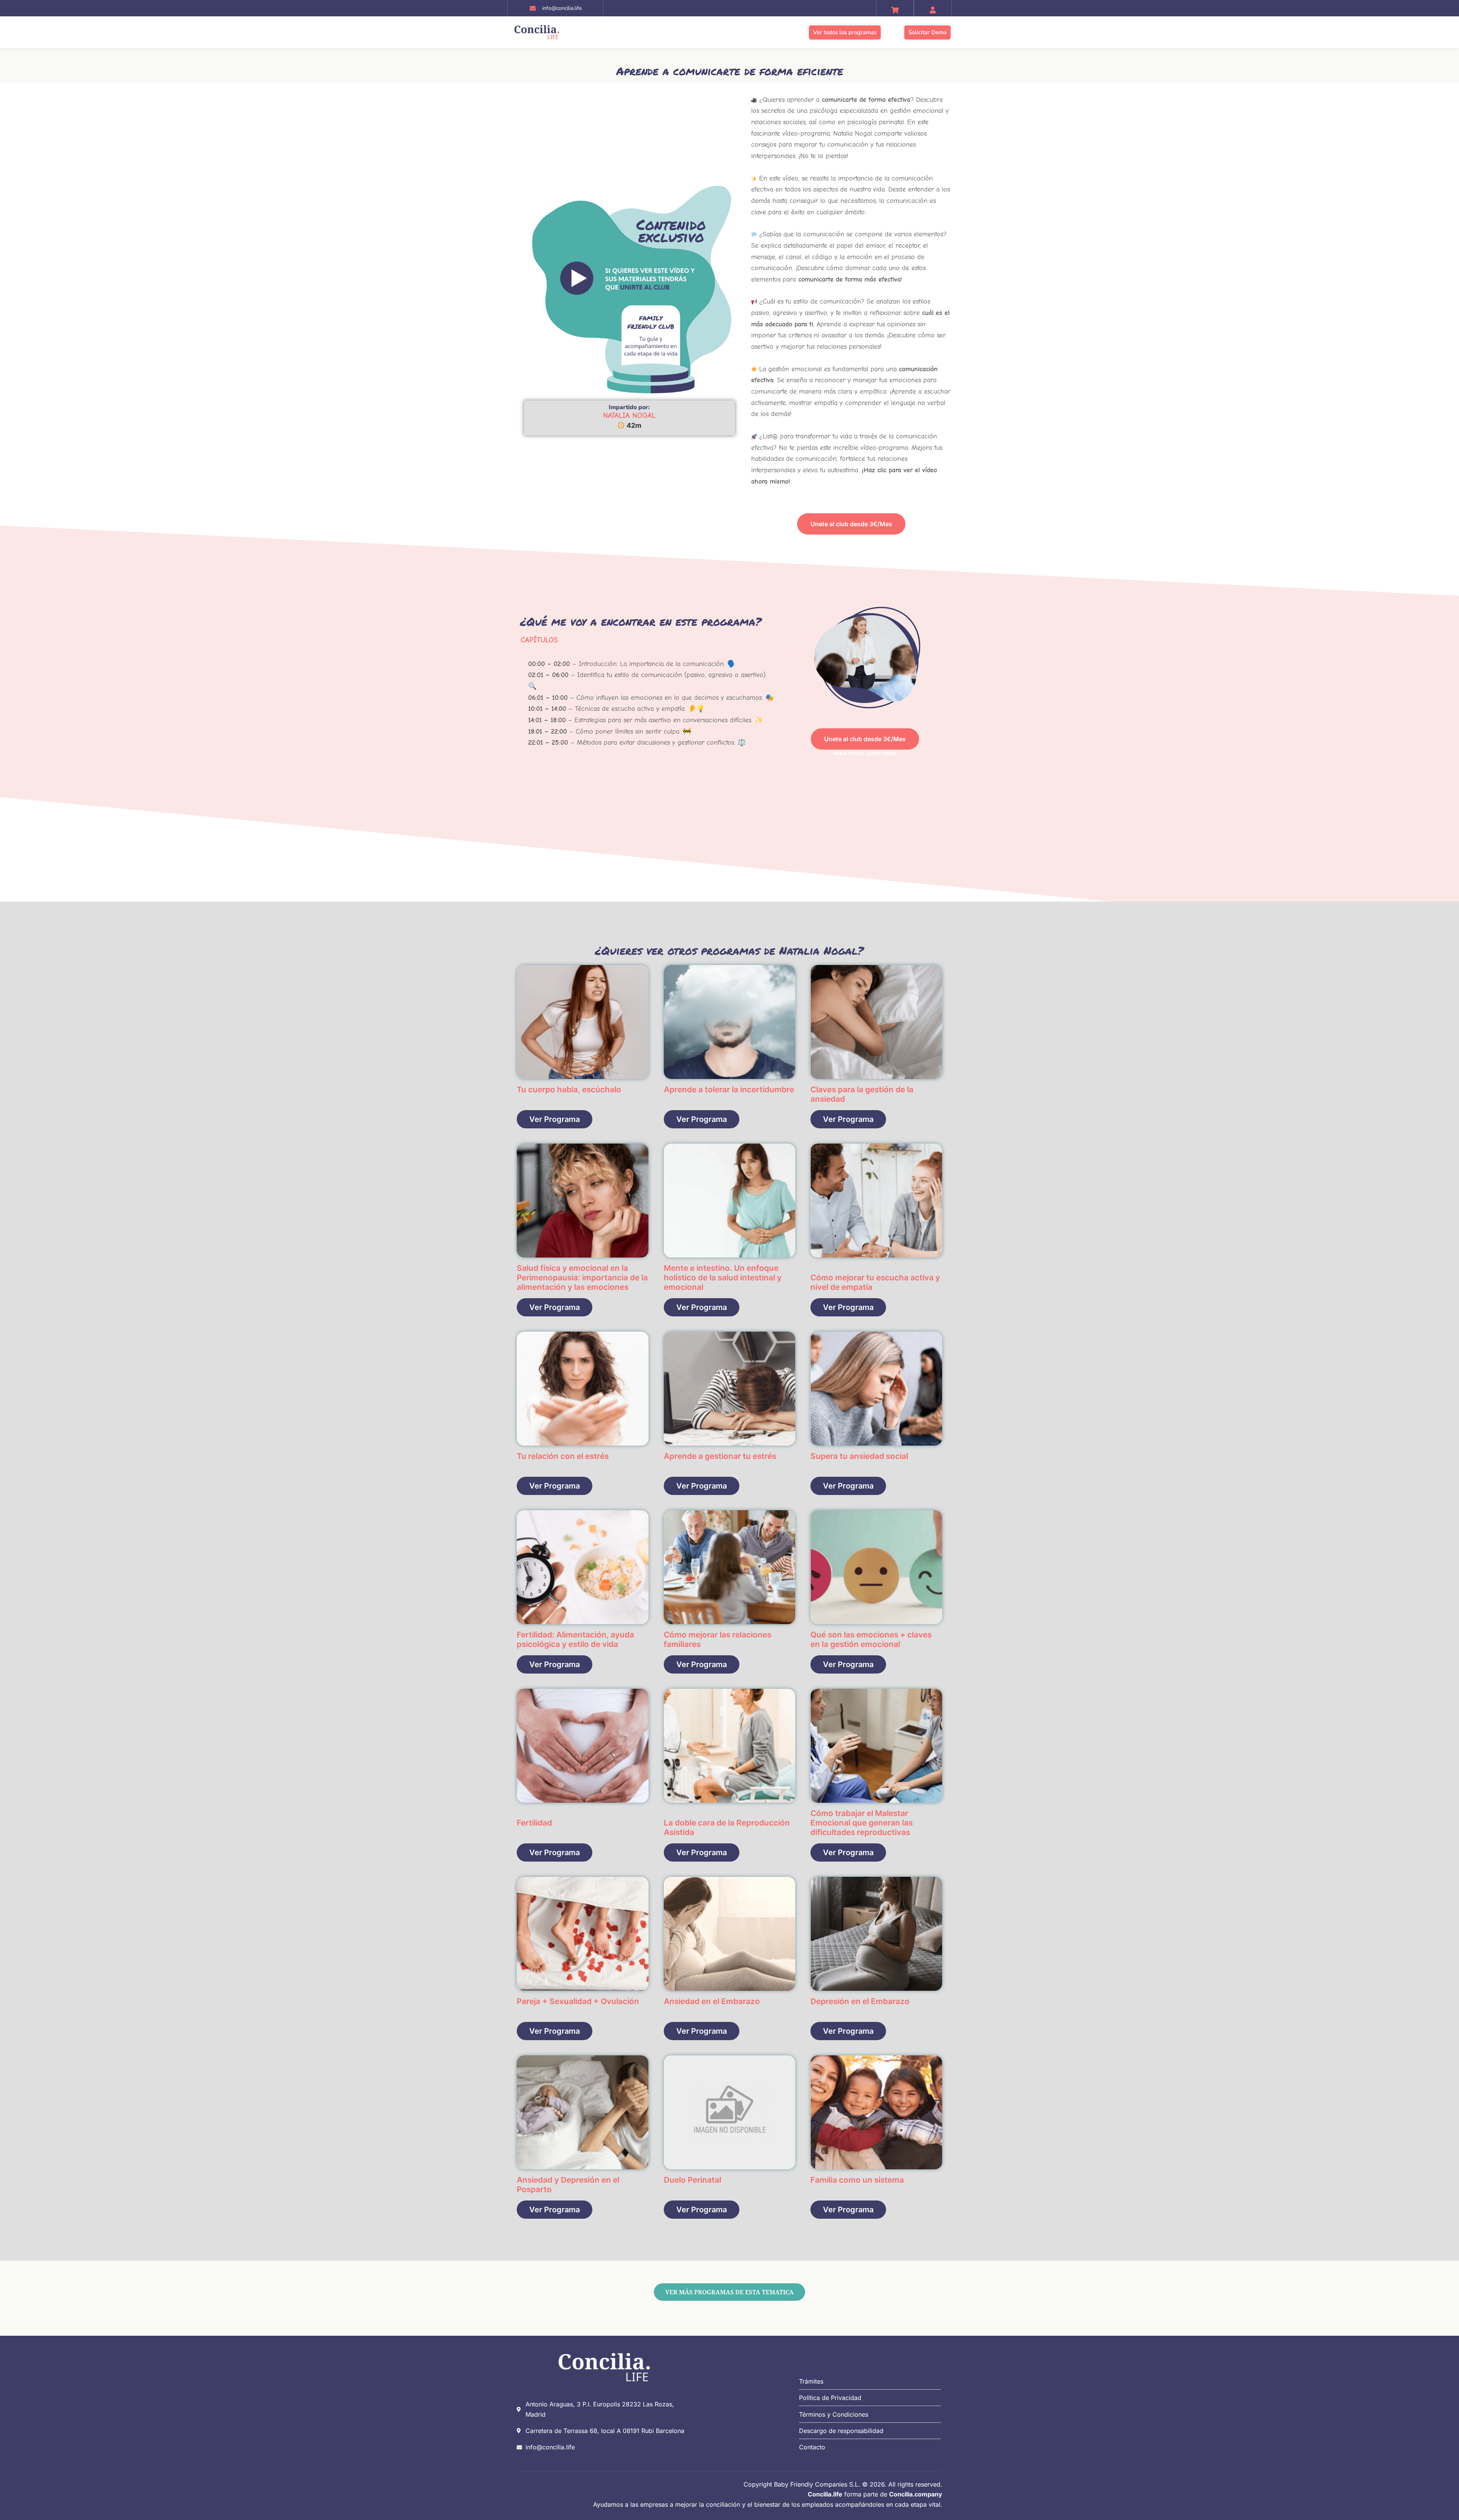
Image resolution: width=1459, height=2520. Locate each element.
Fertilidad (534, 1823)
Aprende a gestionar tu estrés (720, 1456)
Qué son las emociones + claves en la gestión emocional (871, 1639)
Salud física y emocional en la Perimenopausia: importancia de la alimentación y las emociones (582, 1277)
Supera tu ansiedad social (859, 1456)
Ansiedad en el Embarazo (712, 2001)
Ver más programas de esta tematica (729, 2292)
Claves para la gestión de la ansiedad (862, 1094)
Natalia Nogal (629, 415)
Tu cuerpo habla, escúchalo (569, 1089)
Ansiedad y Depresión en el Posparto (568, 2185)
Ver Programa (555, 1119)
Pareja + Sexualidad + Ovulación (578, 2001)
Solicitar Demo (927, 32)
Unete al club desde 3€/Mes (851, 524)
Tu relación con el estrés (563, 1456)
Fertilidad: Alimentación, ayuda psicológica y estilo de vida (575, 1639)
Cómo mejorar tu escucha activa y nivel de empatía (875, 1282)
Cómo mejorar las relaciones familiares (718, 1639)
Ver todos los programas (845, 32)
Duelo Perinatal (692, 2180)
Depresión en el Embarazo (860, 2001)
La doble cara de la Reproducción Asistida (727, 1827)
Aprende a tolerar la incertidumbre (729, 1089)
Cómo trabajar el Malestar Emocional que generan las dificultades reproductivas (862, 1823)
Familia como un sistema (857, 2180)
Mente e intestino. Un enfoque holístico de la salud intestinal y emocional (723, 1277)
